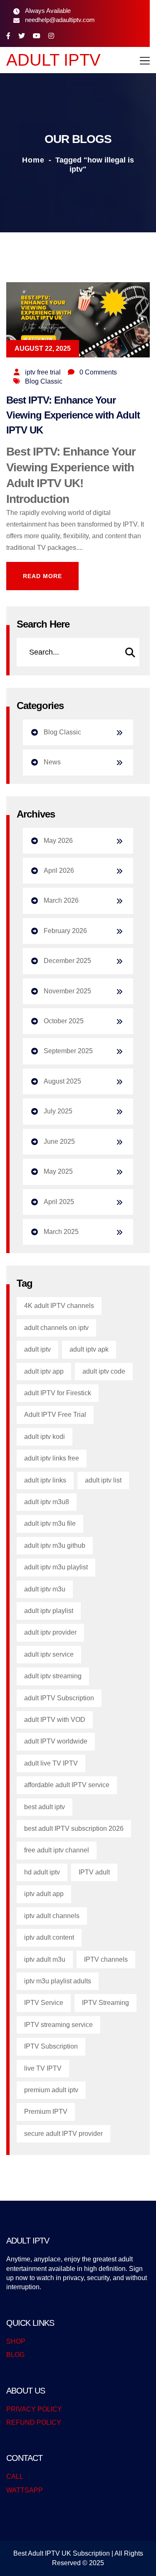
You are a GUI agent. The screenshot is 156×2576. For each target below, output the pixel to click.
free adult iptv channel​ (57, 1850)
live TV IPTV (43, 2068)
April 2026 (59, 871)
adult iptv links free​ (52, 1458)
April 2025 (59, 1202)
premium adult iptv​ (51, 2090)
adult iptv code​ (104, 1371)
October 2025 (64, 1021)
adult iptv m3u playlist (56, 1567)
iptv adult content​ (49, 1937)
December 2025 (67, 961)
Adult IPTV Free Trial (55, 1415)
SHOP (16, 2341)
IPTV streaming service (58, 2025)
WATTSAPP (25, 2490)
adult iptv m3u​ (45, 1589)
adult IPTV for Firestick (58, 1393)
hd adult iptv (42, 1872)
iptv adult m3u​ (45, 1959)
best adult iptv (45, 1807)
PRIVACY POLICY (34, 2409)
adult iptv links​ (45, 1480)
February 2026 (65, 931)
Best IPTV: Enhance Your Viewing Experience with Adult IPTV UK (73, 415)
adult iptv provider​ (50, 1632)
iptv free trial (43, 372)
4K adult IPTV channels (59, 1306)
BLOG (15, 2355)
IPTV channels (106, 1959)
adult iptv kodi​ (45, 1437)
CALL (15, 2476)
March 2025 (61, 1232)
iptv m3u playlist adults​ (58, 1981)
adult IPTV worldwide (56, 1741)
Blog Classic (44, 381)
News (52, 762)
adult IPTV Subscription (59, 1698)
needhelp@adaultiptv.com (60, 20)
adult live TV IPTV (51, 1763)
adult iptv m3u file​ (50, 1523)
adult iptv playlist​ (49, 1611)
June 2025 (59, 1141)
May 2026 (58, 841)
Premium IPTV (46, 2112)
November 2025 (67, 991)
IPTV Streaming (105, 2003)
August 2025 (62, 1081)
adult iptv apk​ (89, 1349)
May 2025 (58, 1171)
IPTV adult (94, 1872)
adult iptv (37, 1349)
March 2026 (61, 900)
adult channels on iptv (56, 1328)
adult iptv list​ (103, 1480)
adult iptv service (49, 1654)
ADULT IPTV (53, 60)
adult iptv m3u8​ (47, 1502)
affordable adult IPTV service (67, 1785)
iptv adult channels (52, 1916)
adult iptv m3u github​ (55, 1545)
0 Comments (98, 372)
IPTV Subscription (51, 2046)
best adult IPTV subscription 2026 (74, 1829)
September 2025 (68, 1051)
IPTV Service (44, 2003)
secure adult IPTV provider (63, 2134)
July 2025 (58, 1111)
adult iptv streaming (53, 1676)
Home (33, 160)
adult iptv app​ (44, 1371)
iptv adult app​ (44, 1894)
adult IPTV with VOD (55, 1720)
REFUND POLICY (34, 2422)
